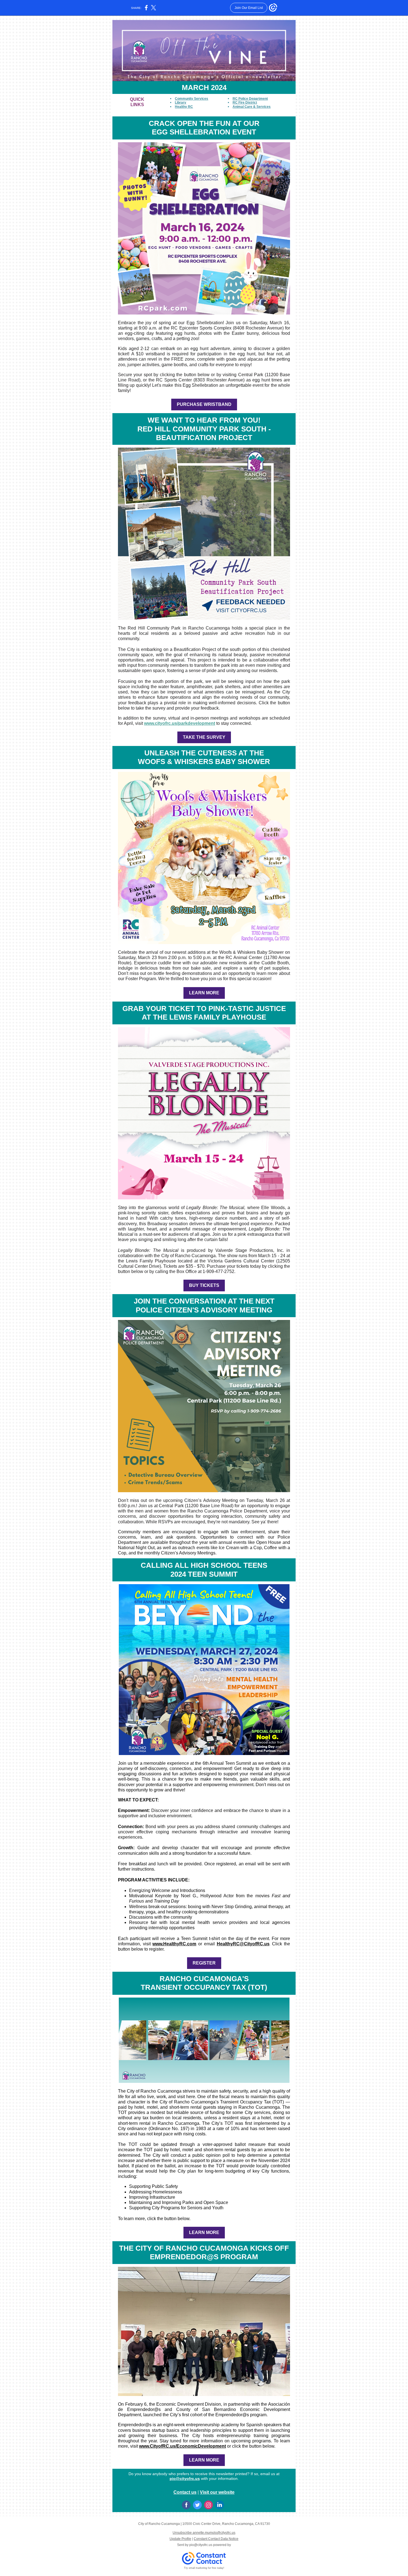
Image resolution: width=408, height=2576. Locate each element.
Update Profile (180, 2539)
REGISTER (204, 1963)
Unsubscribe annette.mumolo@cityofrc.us (204, 2533)
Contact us (185, 2492)
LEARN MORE (204, 993)
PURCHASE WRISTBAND (204, 404)
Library (181, 103)
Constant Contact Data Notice (216, 2539)
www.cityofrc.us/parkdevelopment (180, 723)
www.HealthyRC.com (174, 1944)
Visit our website (217, 2492)
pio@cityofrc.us (185, 2478)
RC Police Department (250, 99)
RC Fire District (245, 103)
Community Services (192, 99)
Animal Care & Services (252, 107)
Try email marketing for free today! (204, 2568)
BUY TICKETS (204, 1285)
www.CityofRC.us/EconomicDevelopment (182, 2446)
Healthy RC (184, 107)
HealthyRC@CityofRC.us (243, 1944)
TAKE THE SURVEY (204, 737)
